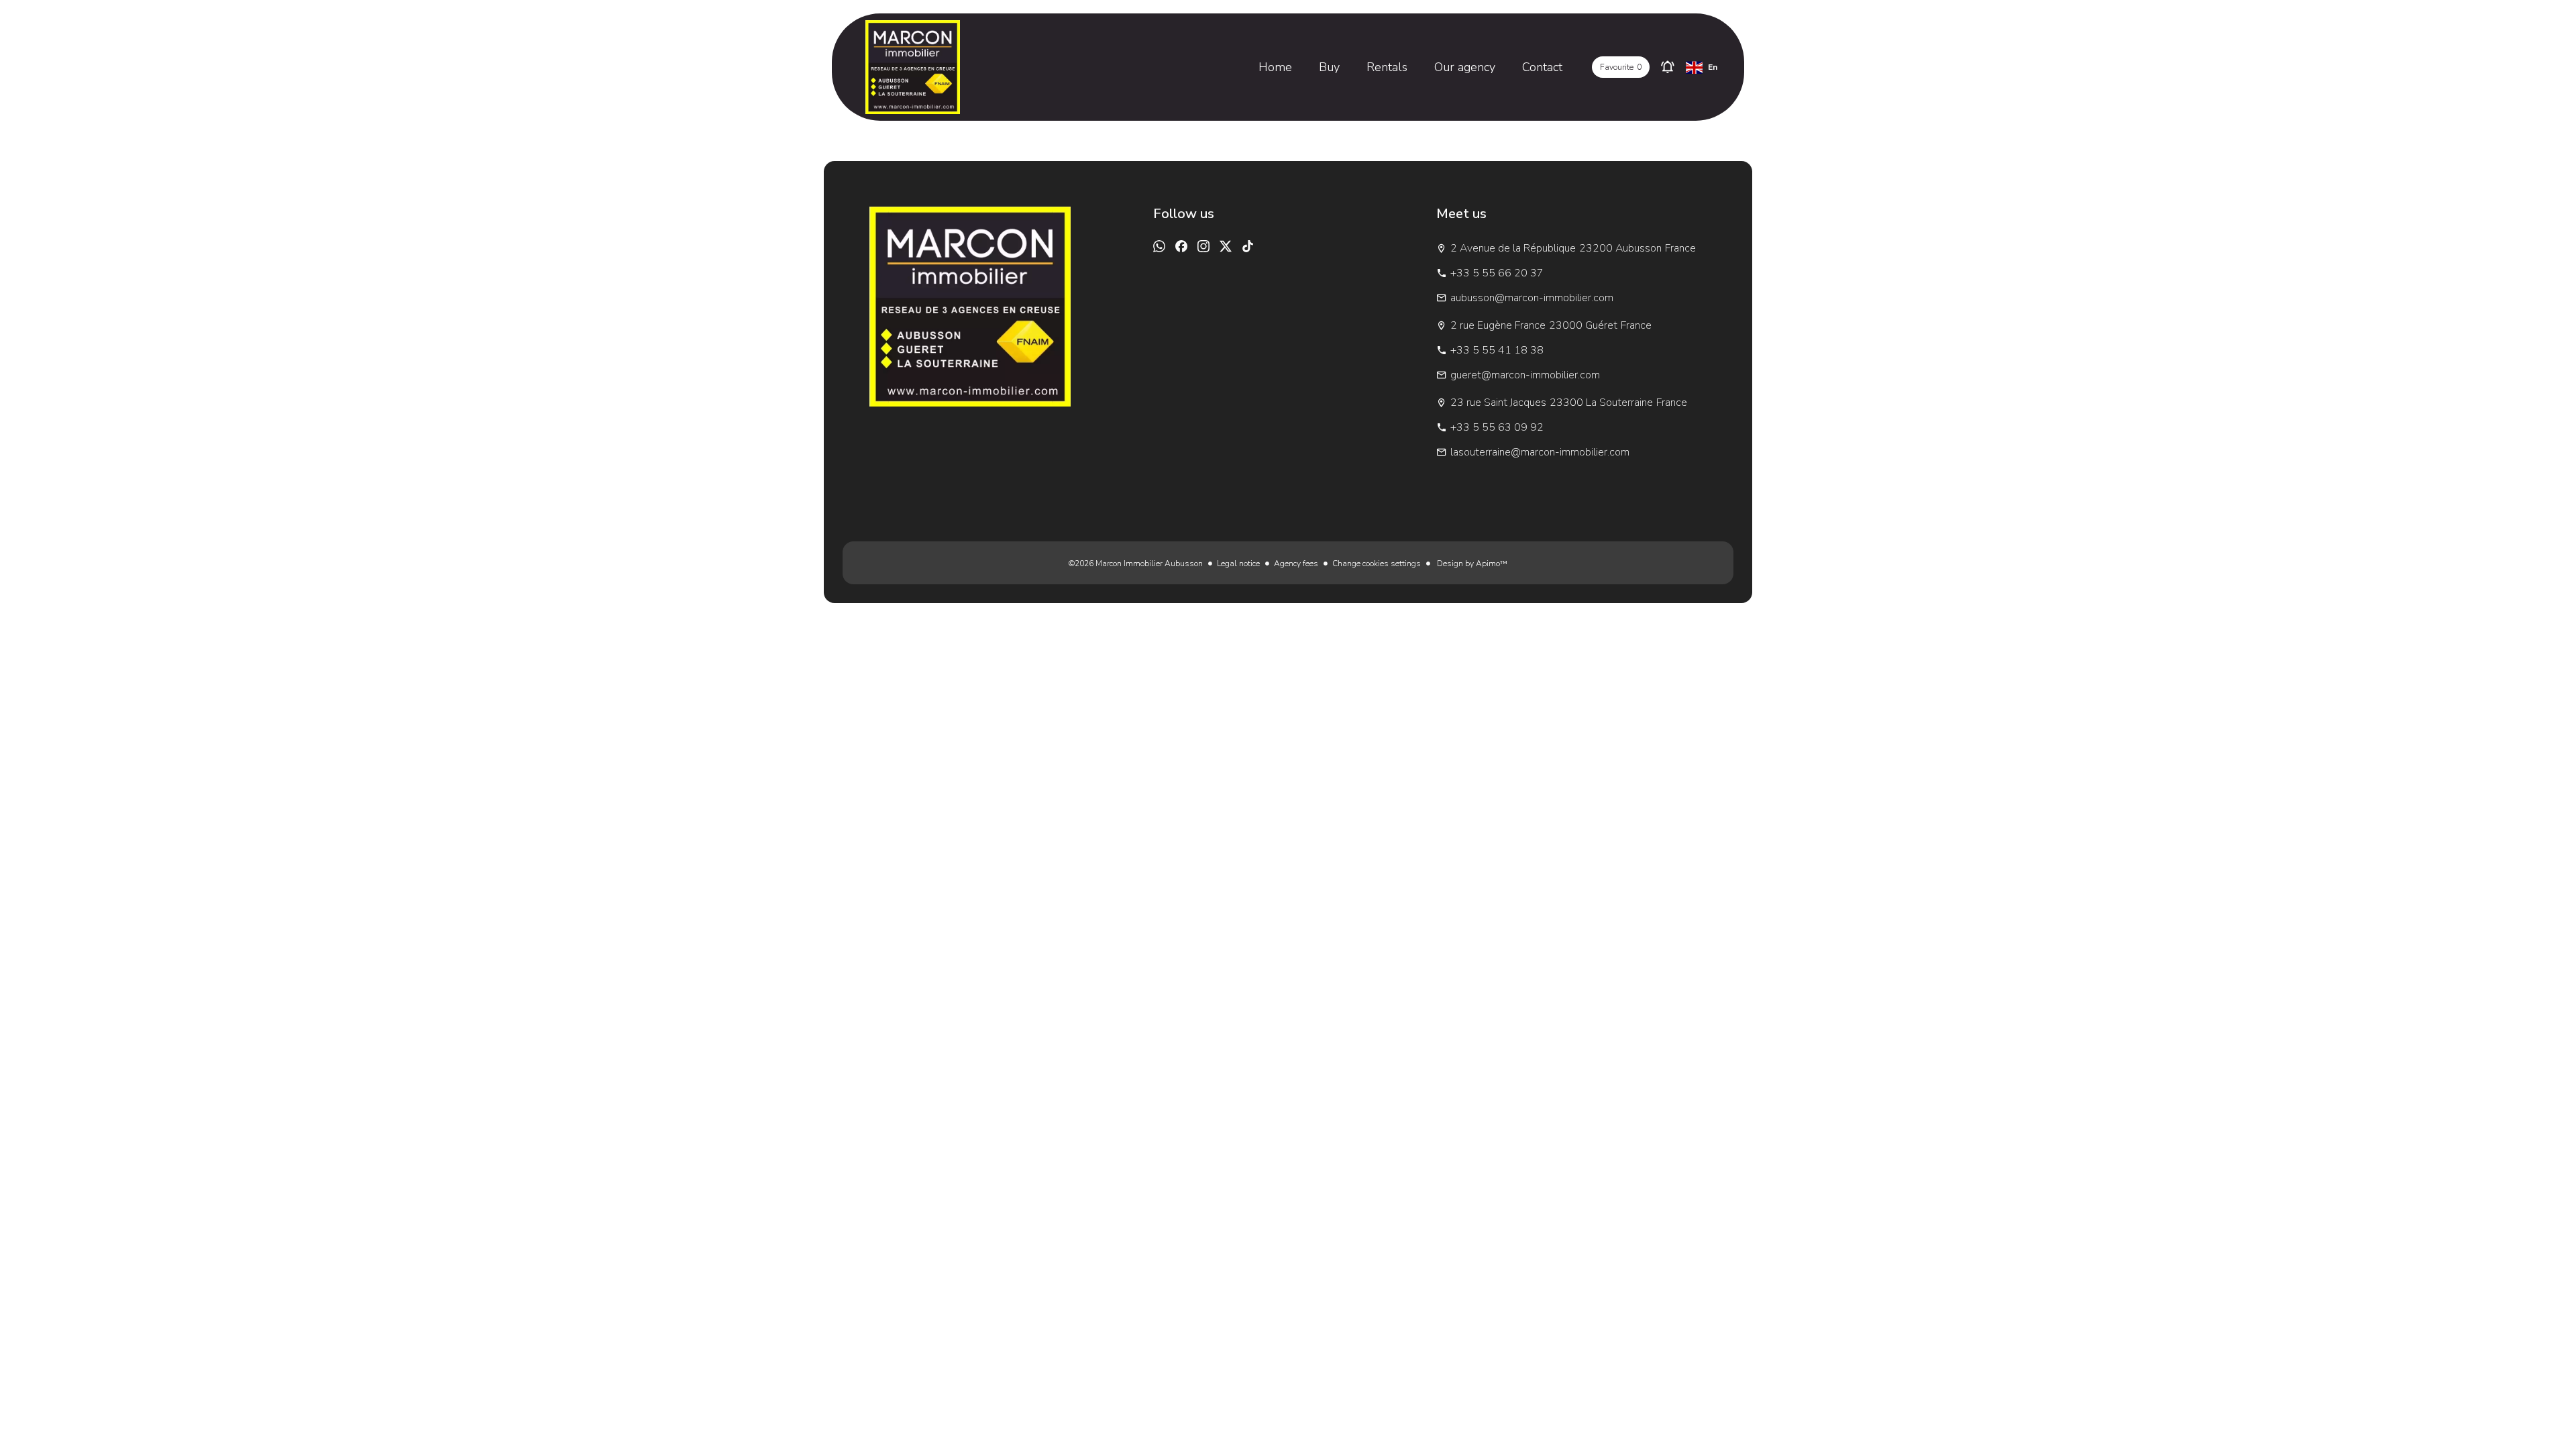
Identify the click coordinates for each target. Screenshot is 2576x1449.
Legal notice (1238, 563)
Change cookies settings (1377, 563)
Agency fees (1296, 563)
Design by (1471, 563)
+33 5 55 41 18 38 (1497, 350)
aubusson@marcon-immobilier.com (1532, 298)
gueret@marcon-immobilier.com (1525, 375)
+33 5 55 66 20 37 (1497, 273)
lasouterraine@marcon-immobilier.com (1540, 452)
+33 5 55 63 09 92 (1497, 427)
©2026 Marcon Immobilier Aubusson (1136, 563)
